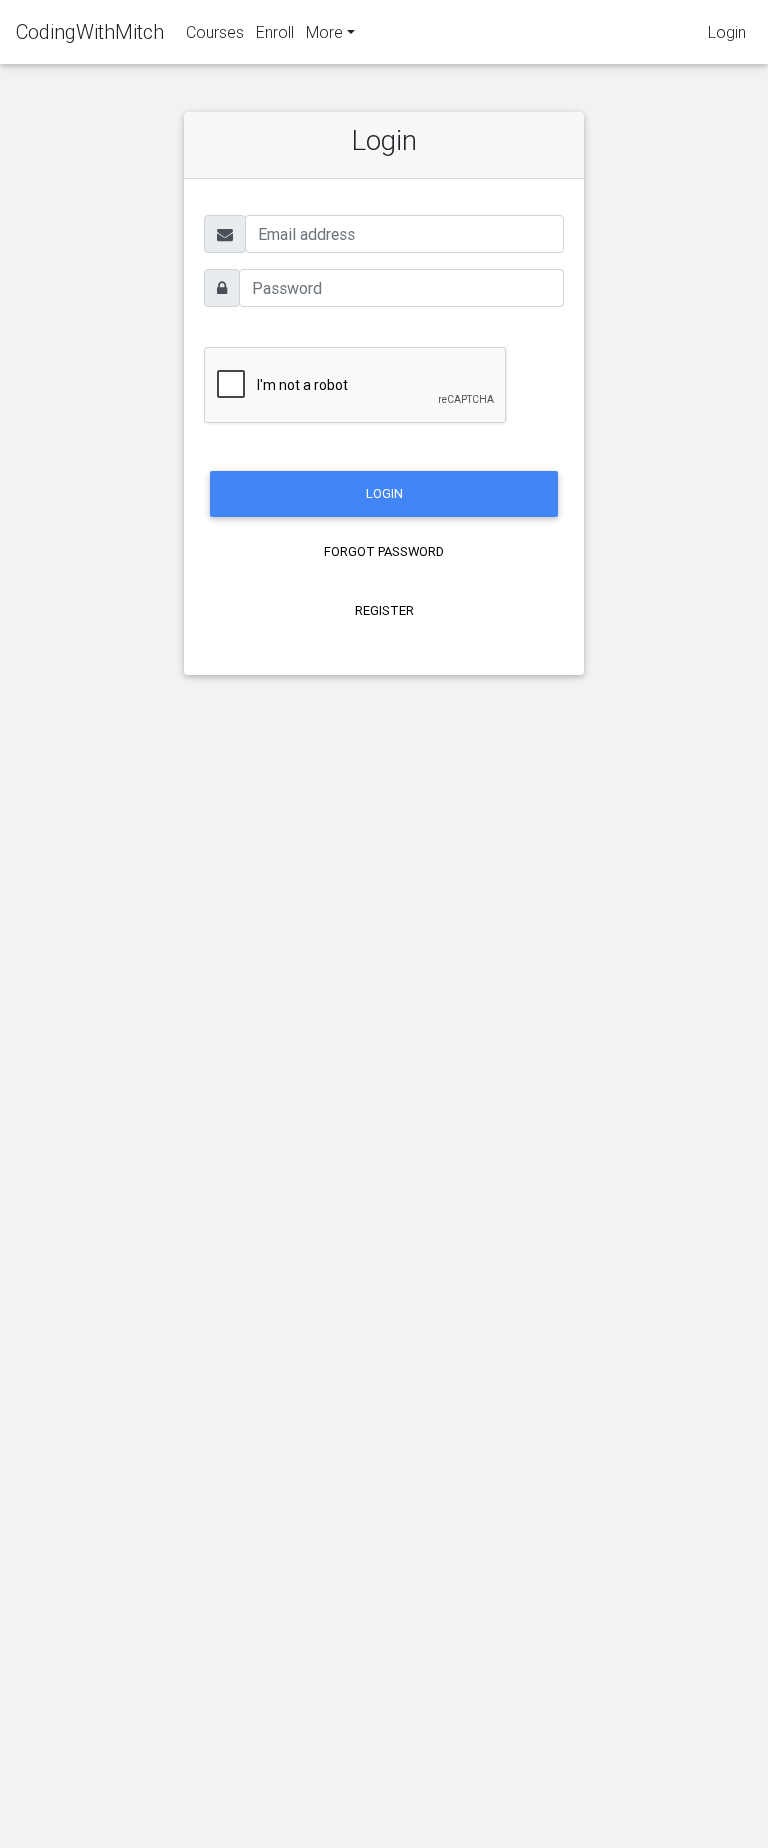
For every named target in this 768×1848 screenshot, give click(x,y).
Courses (215, 32)
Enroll (275, 32)
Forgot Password (384, 551)
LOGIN (384, 493)
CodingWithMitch (90, 31)
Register (384, 610)
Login (727, 32)
